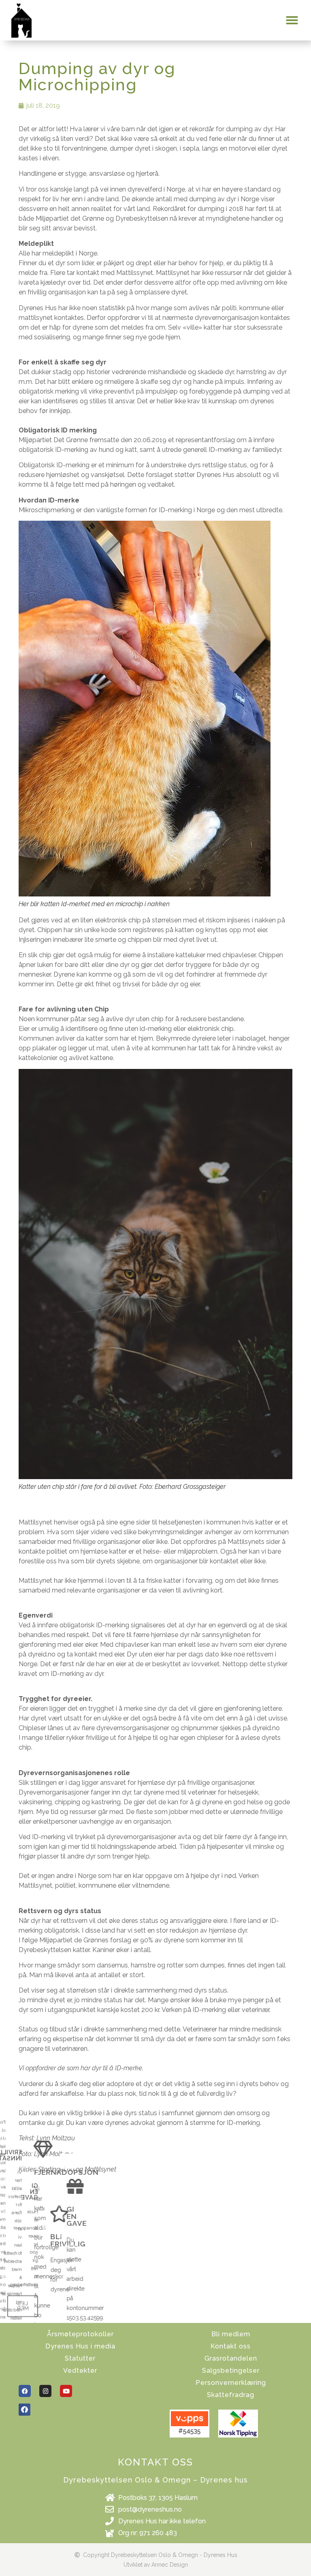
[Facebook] (25, 2391)
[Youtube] (66, 2391)
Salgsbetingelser (231, 2371)
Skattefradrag (231, 2395)
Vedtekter (80, 2371)
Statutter (80, 2358)
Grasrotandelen (231, 2358)
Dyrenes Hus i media (80, 2346)
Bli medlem (231, 2334)
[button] (292, 20)
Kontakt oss (231, 2346)
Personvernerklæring (231, 2383)
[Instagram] (45, 2391)
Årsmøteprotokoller (80, 2334)
